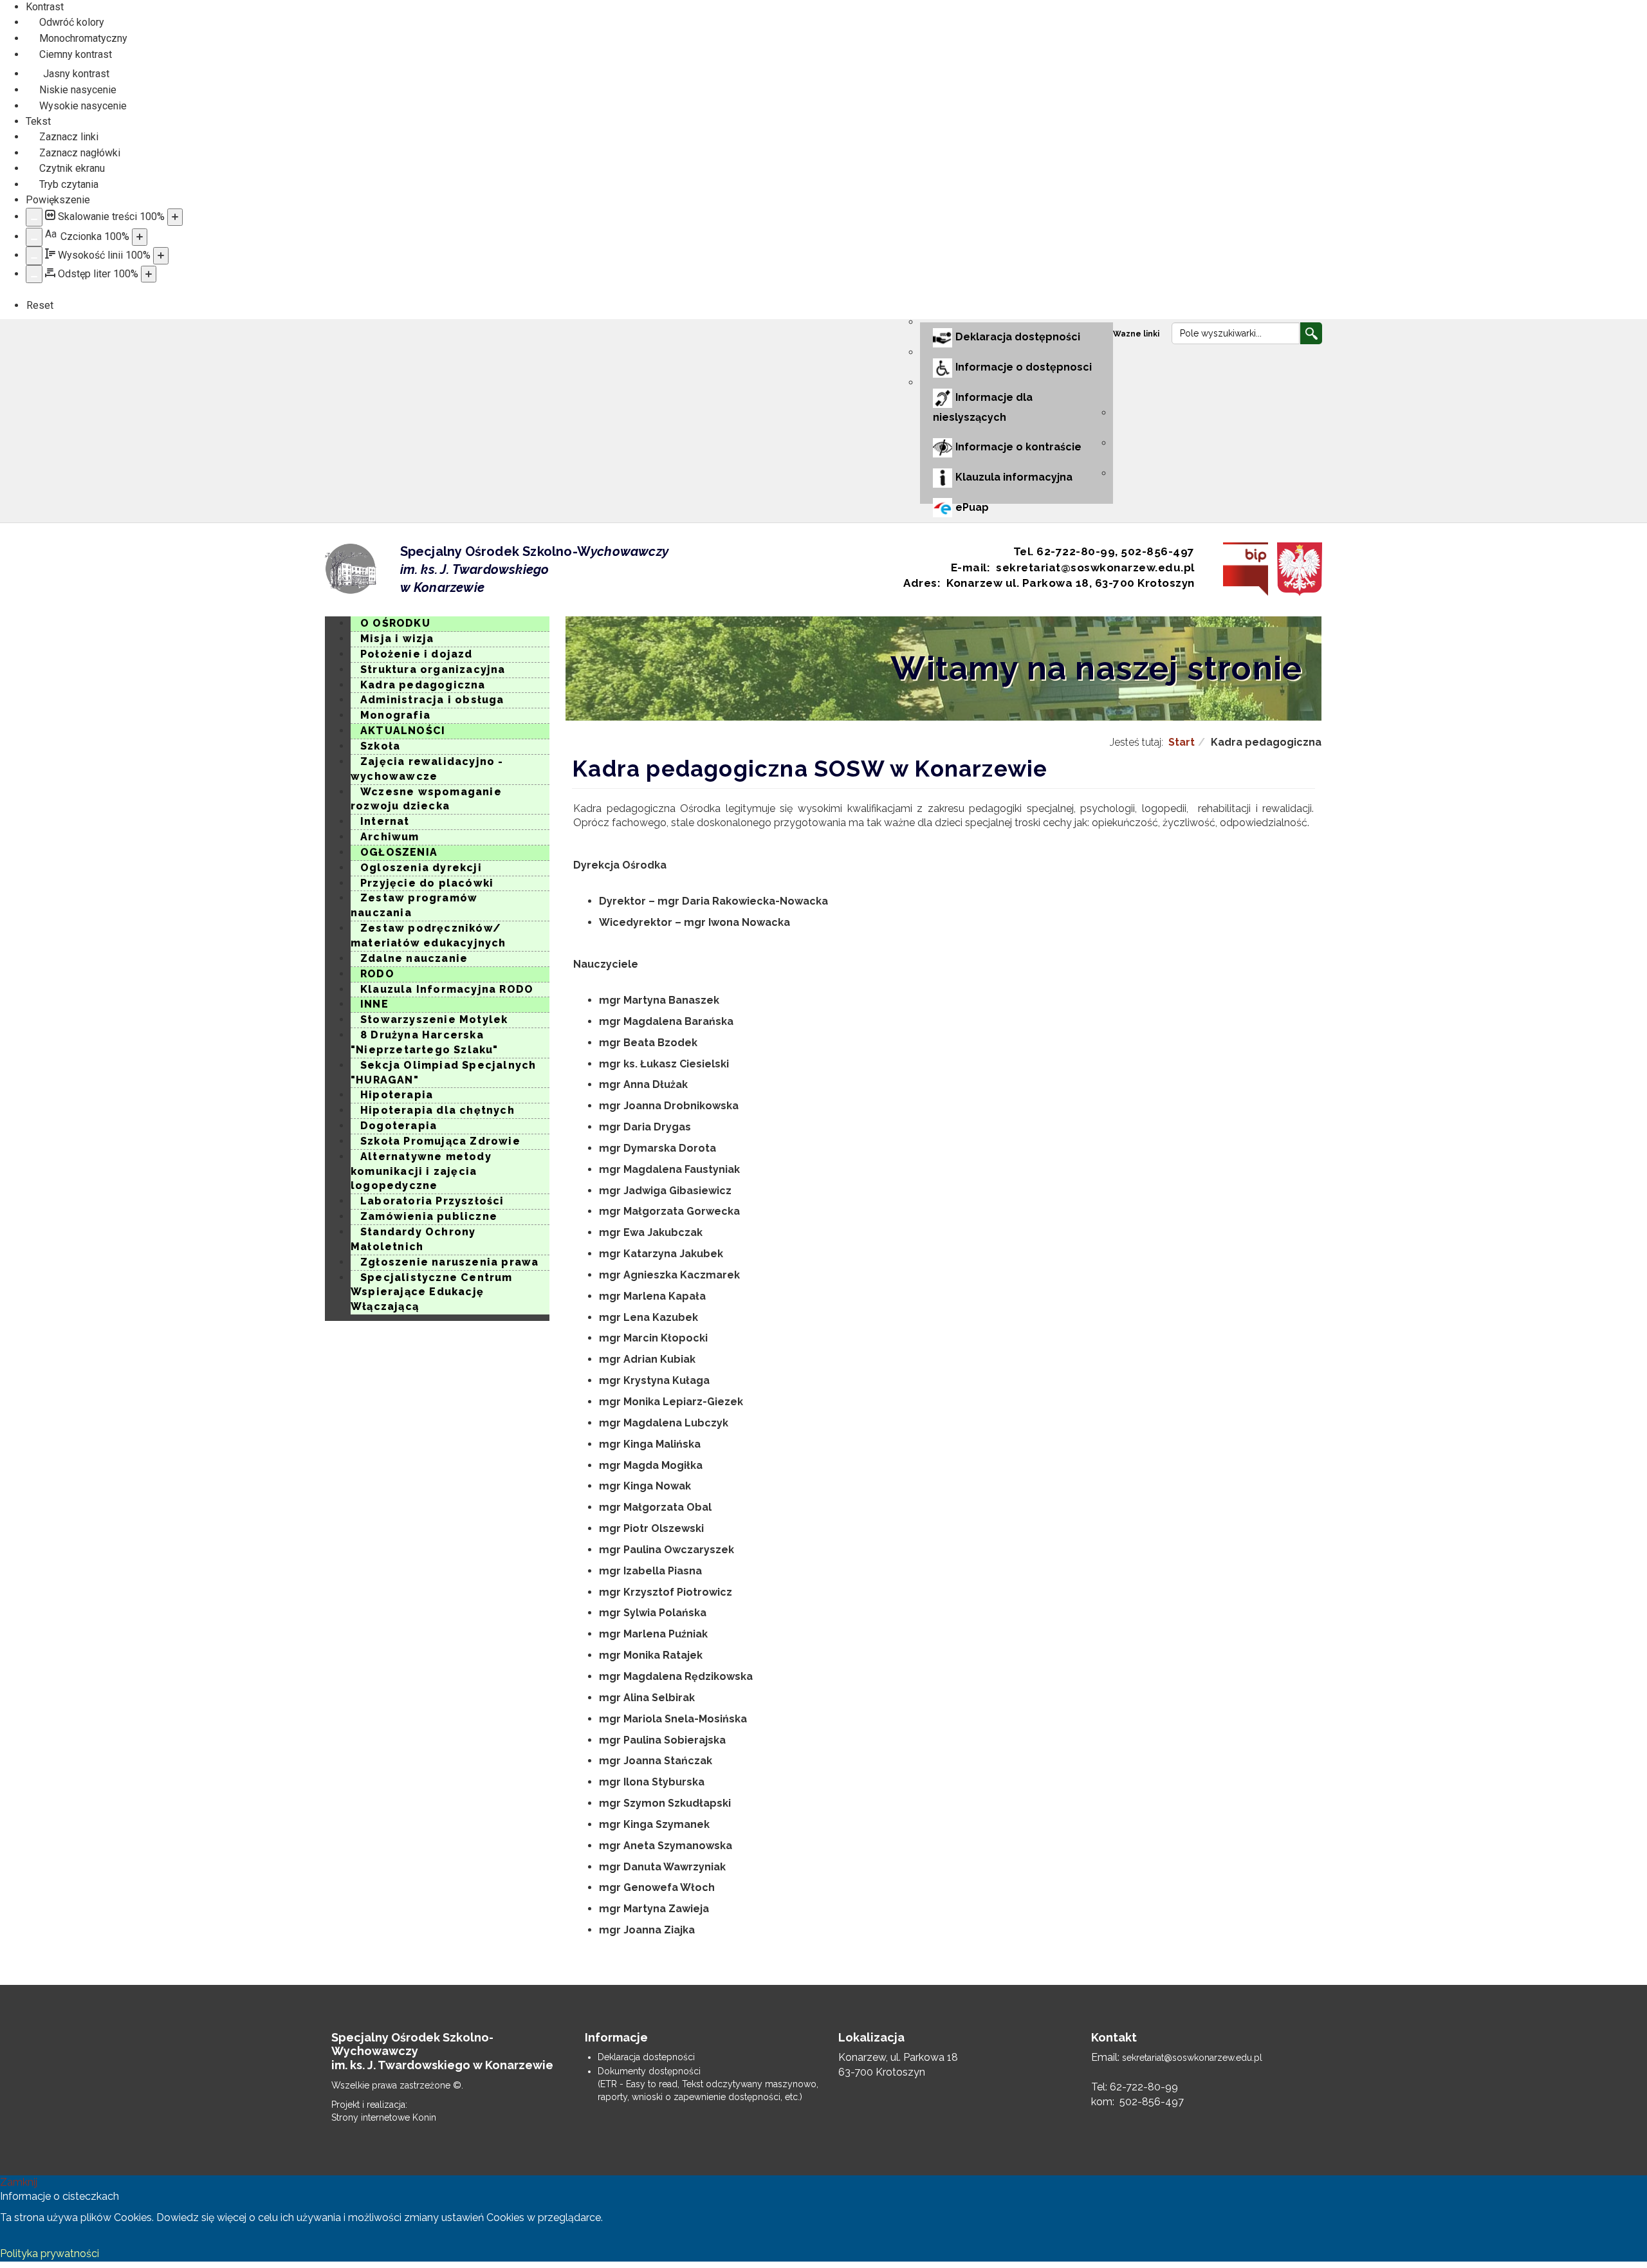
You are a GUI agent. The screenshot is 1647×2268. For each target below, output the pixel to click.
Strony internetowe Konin (384, 2117)
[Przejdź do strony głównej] (351, 569)
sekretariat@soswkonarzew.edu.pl (1192, 2058)
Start (1182, 742)
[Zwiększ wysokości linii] (161, 256)
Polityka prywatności (50, 2254)
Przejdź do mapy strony (335, 331)
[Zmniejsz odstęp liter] (34, 274)
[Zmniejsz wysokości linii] (34, 256)
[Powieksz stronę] (175, 217)
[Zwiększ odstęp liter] (149, 274)
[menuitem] (1138, 334)
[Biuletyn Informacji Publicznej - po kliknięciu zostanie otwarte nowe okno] (1242, 569)
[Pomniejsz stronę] (34, 217)
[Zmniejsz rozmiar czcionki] (34, 237)
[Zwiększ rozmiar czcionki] (140, 237)
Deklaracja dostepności (646, 2057)
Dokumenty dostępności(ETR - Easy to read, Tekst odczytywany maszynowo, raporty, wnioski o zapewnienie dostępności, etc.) (708, 2084)
